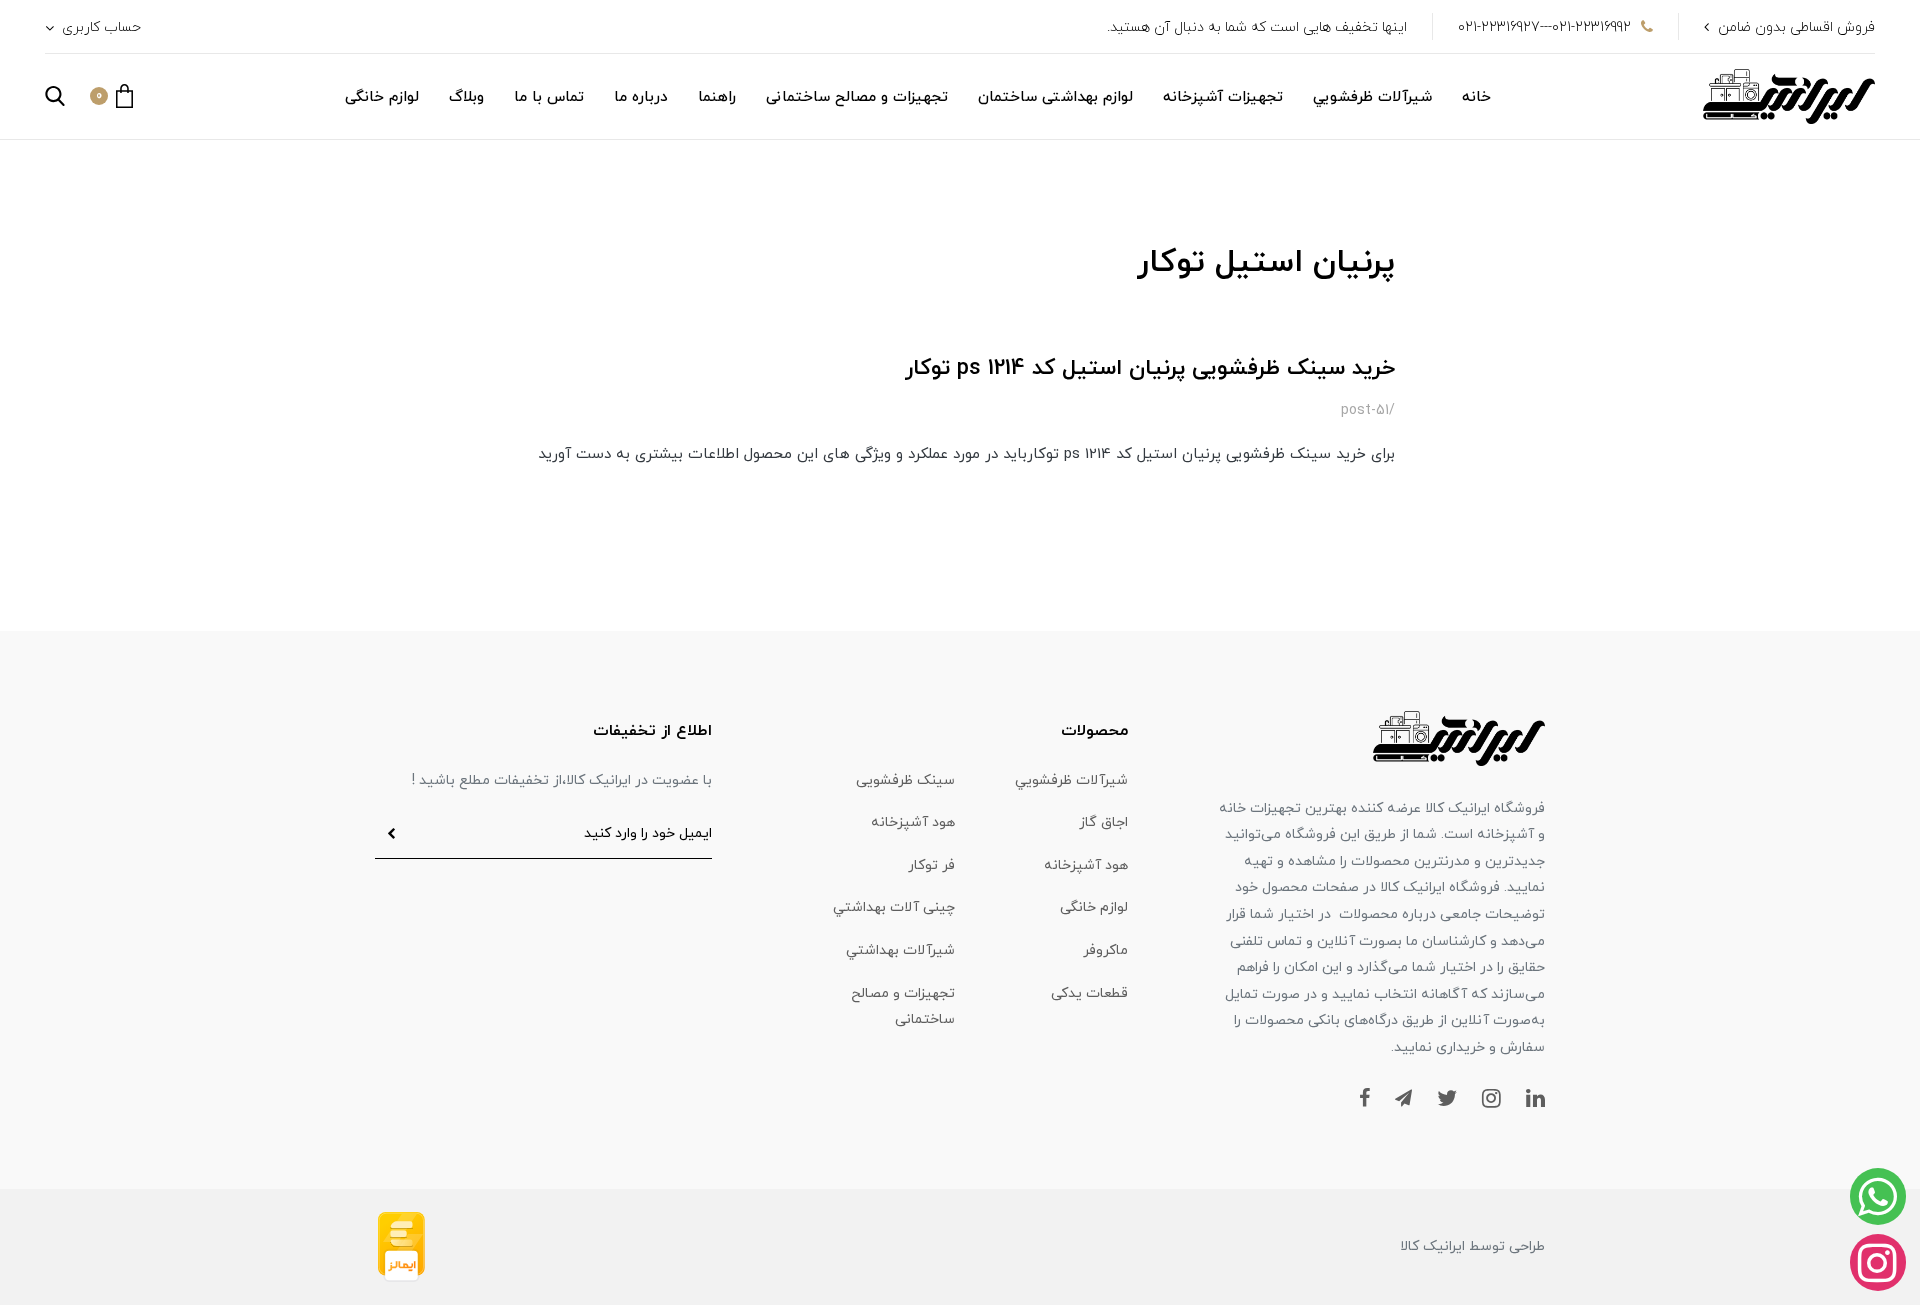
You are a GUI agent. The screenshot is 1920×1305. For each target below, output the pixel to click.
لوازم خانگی (382, 97)
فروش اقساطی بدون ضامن (1796, 27)
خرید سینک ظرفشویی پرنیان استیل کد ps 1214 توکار (1150, 368)
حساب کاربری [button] (99, 27)
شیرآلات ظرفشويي (1372, 97)
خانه (1476, 97)
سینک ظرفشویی (905, 780)
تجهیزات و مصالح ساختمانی (857, 97)
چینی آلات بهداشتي (894, 907)
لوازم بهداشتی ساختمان (1055, 97)
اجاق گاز (1103, 822)
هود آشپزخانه (913, 822)
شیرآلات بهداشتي (900, 950)
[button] (111, 96)
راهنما (717, 97)
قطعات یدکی (1089, 993)
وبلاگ (466, 97)
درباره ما (641, 97)
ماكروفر (1105, 950)
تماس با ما (549, 97)
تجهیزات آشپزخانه (1223, 97)
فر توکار (931, 865)
